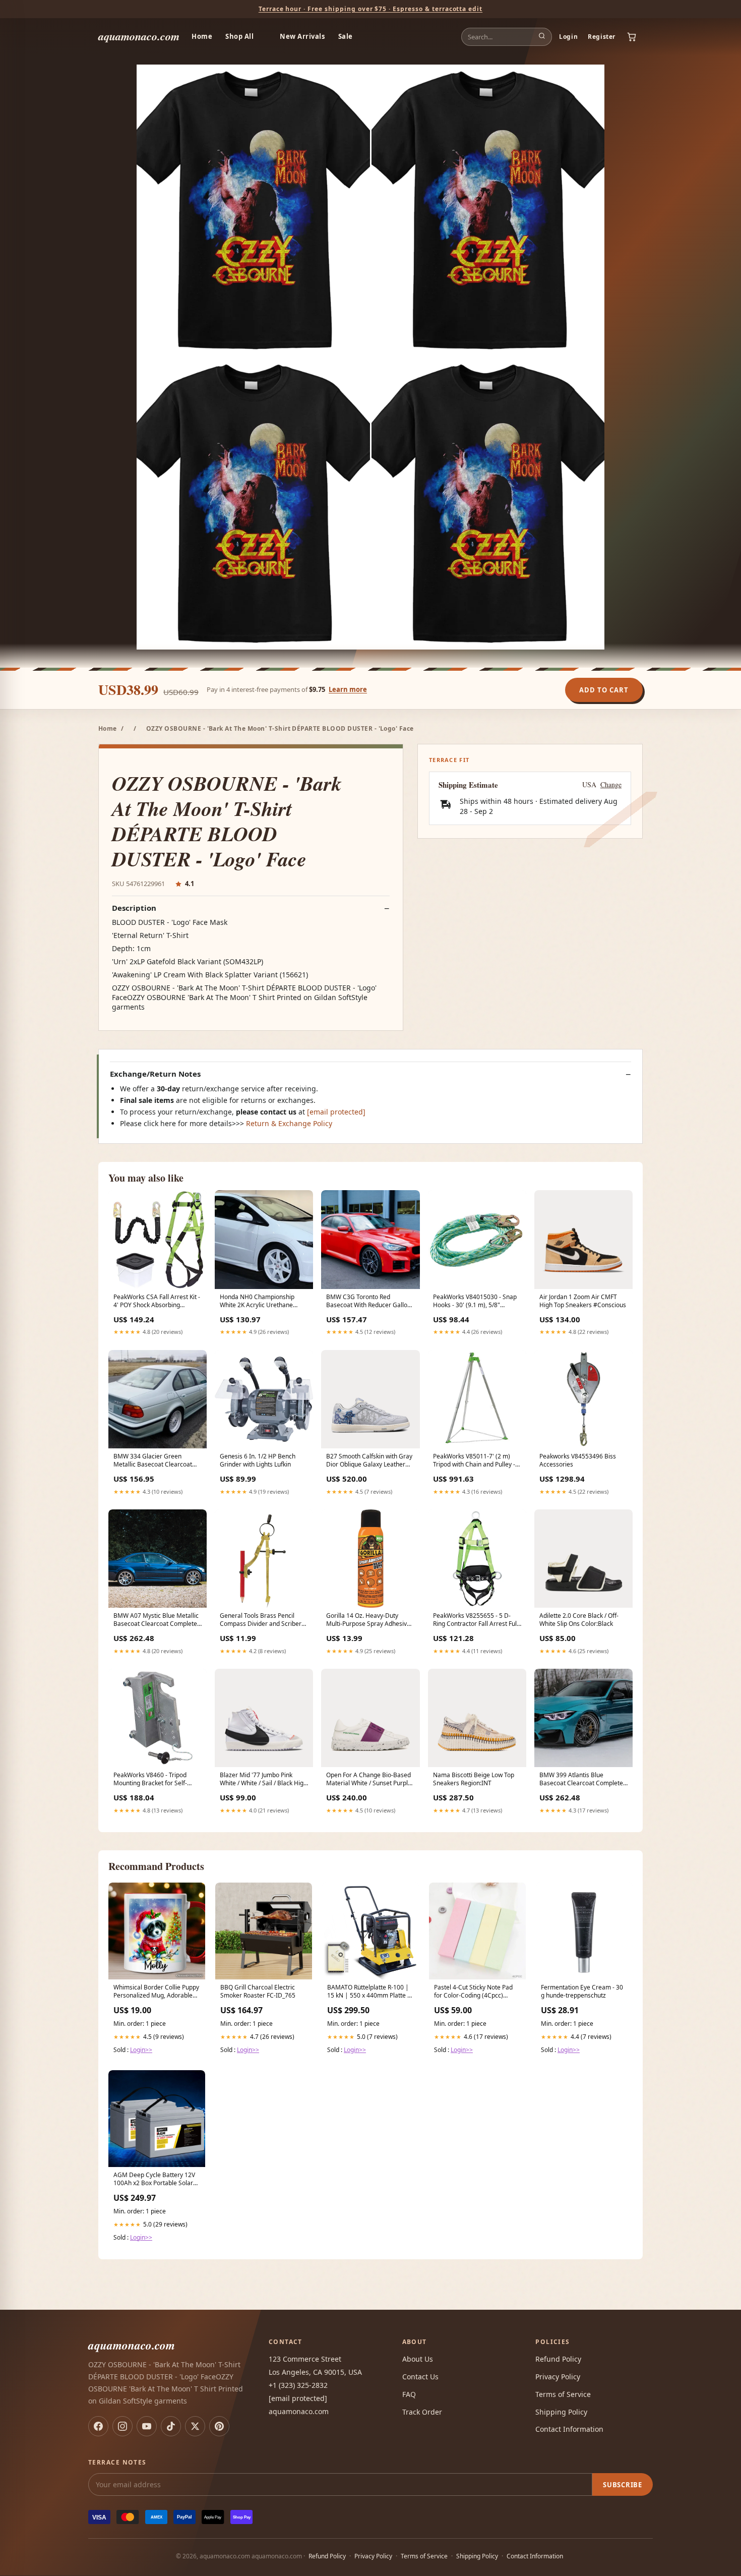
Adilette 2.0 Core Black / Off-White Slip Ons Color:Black (579, 1620)
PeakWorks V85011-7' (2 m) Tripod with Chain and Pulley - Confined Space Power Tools (474, 1461)
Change (611, 785)
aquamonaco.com (139, 36)
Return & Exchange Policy (289, 1123)
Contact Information (569, 2429)
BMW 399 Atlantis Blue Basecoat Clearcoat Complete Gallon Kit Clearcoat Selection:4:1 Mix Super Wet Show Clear (581, 1780)
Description (134, 908)
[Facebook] (98, 2426)
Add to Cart (604, 690)
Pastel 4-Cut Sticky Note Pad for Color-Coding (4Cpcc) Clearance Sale (473, 1992)
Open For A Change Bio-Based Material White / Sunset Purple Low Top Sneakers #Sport (369, 1780)
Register (602, 37)
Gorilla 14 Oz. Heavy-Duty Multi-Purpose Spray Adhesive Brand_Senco (368, 1620)
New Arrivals (302, 36)
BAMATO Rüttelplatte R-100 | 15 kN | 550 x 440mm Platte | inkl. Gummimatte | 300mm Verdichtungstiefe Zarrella (369, 1992)
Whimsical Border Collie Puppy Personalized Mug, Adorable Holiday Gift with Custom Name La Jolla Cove (156, 1992)
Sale (346, 36)
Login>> (141, 2050)
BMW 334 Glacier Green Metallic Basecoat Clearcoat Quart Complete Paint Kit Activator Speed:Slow (153, 1461)
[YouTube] (147, 2426)
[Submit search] (542, 37)
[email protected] (336, 1112)
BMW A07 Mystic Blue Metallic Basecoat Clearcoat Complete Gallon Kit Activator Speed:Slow (157, 1620)
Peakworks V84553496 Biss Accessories (578, 1460)
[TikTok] (171, 2426)
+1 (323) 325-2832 (298, 2385)
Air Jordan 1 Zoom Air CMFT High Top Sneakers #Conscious (583, 1301)
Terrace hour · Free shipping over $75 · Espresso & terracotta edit (371, 9)
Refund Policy (558, 2359)
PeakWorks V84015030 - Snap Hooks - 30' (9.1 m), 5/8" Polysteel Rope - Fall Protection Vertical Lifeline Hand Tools (476, 1302)
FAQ (409, 2394)
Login (568, 37)
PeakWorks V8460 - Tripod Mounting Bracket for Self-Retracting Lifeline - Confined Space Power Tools (154, 1780)
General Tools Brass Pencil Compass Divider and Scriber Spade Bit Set (261, 1620)
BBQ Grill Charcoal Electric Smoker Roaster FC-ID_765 (258, 1992)
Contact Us (420, 2377)
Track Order (422, 2412)
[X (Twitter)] (195, 2426)
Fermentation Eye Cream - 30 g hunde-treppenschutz (582, 1992)
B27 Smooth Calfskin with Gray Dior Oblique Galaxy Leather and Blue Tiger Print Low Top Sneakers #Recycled (369, 1461)
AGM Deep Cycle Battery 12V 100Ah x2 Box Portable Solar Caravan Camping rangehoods (156, 2180)
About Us (418, 2359)
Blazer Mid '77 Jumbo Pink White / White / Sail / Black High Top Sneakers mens (263, 1780)
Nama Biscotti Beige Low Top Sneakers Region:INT (474, 1779)
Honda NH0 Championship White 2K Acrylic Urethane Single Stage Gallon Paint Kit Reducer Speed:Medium (259, 1302)
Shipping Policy (561, 2412)
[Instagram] (122, 2426)
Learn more (348, 689)
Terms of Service (563, 2394)
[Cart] (632, 37)
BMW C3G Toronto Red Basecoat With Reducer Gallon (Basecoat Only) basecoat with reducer (368, 1302)
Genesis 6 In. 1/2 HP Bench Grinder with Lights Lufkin (258, 1460)
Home (202, 36)
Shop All (239, 36)
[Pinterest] (219, 2426)
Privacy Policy (558, 2377)
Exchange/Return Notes (155, 1074)
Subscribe (623, 2485)
